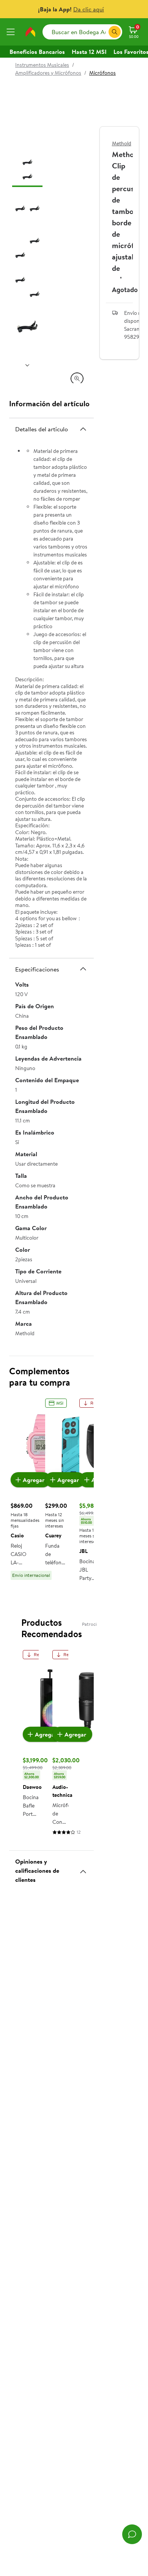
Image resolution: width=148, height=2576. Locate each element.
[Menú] (12, 32)
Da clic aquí (89, 9)
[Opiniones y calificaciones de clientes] (83, 1869)
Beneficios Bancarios (37, 52)
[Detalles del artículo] (83, 429)
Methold (122, 143)
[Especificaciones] (83, 969)
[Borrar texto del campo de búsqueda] (102, 32)
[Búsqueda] (115, 32)
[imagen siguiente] (27, 365)
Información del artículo (49, 403)
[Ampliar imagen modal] (77, 379)
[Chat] (132, 2534)
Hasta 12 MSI (89, 52)
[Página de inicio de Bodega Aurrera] (30, 32)
